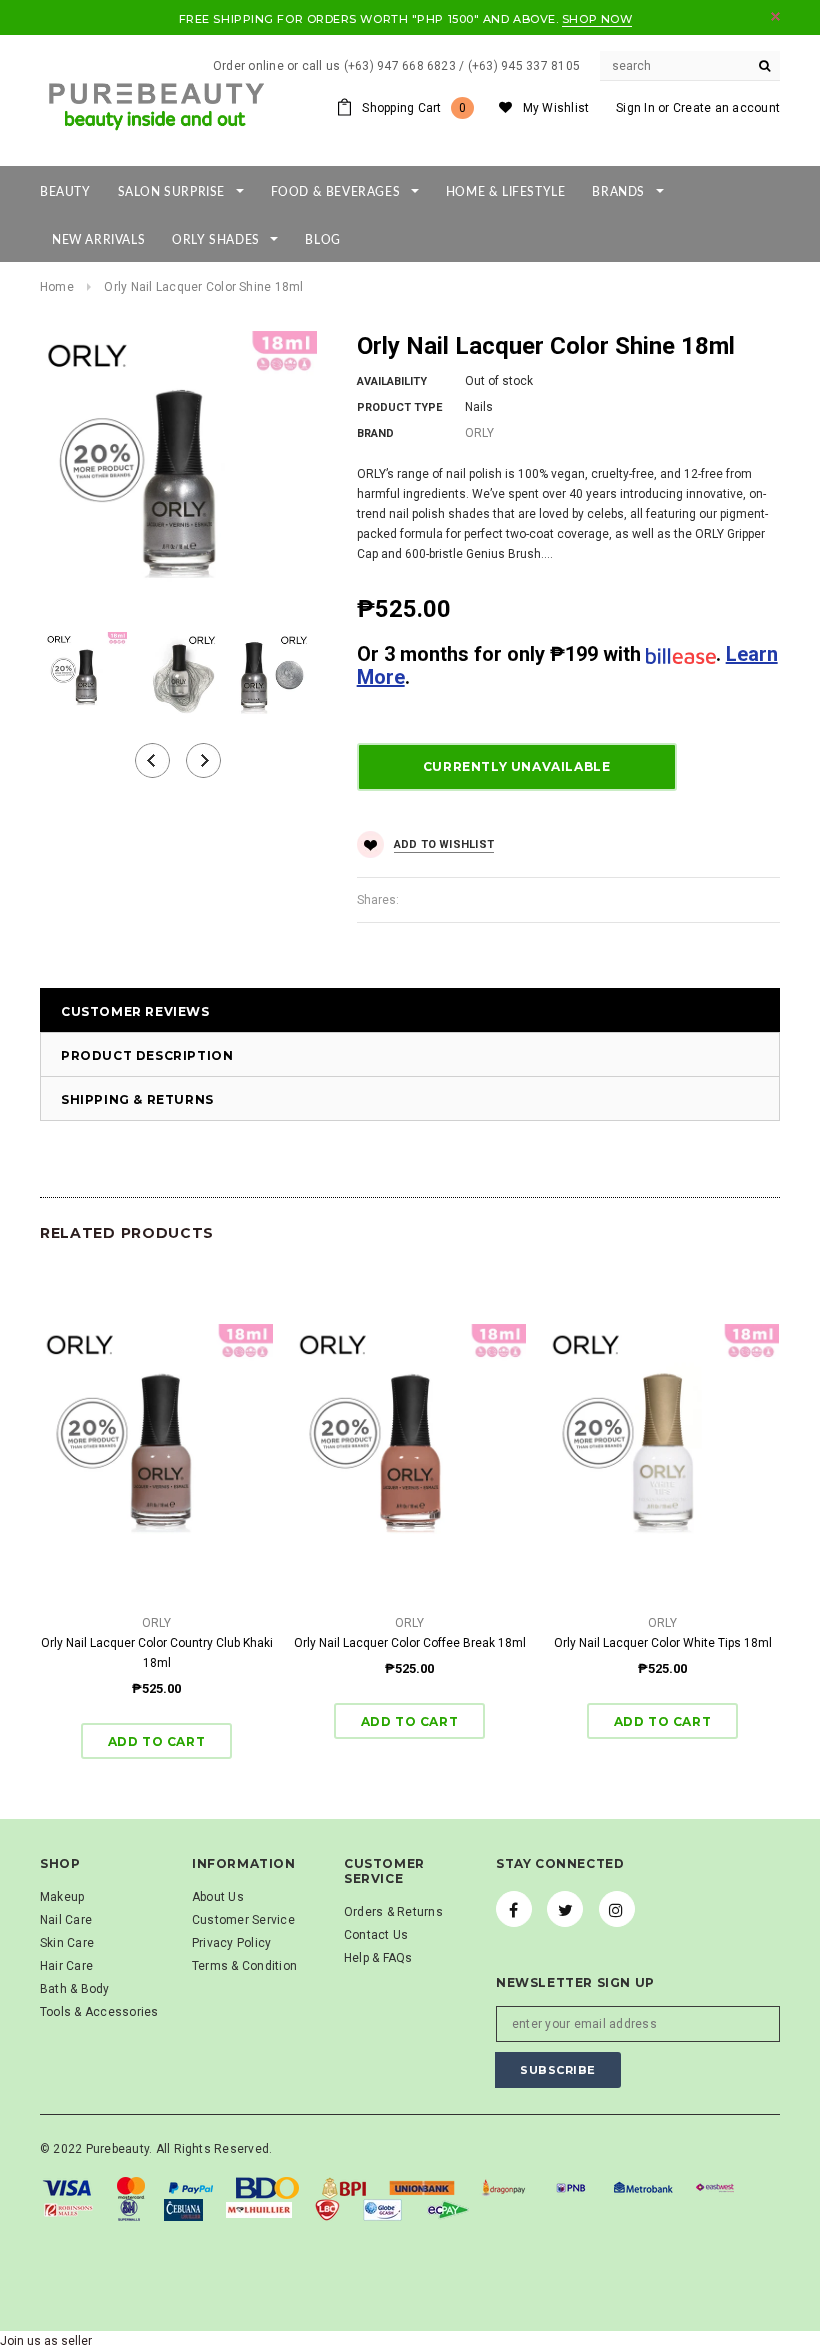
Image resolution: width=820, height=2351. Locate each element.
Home (57, 287)
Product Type (399, 407)
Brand (375, 433)
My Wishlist (556, 108)
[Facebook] (514, 1909)
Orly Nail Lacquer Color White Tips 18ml (663, 1643)
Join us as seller (46, 2341)
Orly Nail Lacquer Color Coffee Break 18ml (410, 1643)
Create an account (726, 108)
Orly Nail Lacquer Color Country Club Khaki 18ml (157, 1653)
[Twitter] (565, 1909)
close (775, 16)
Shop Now (597, 19)
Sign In (635, 108)
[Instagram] (617, 1909)
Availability (392, 381)
